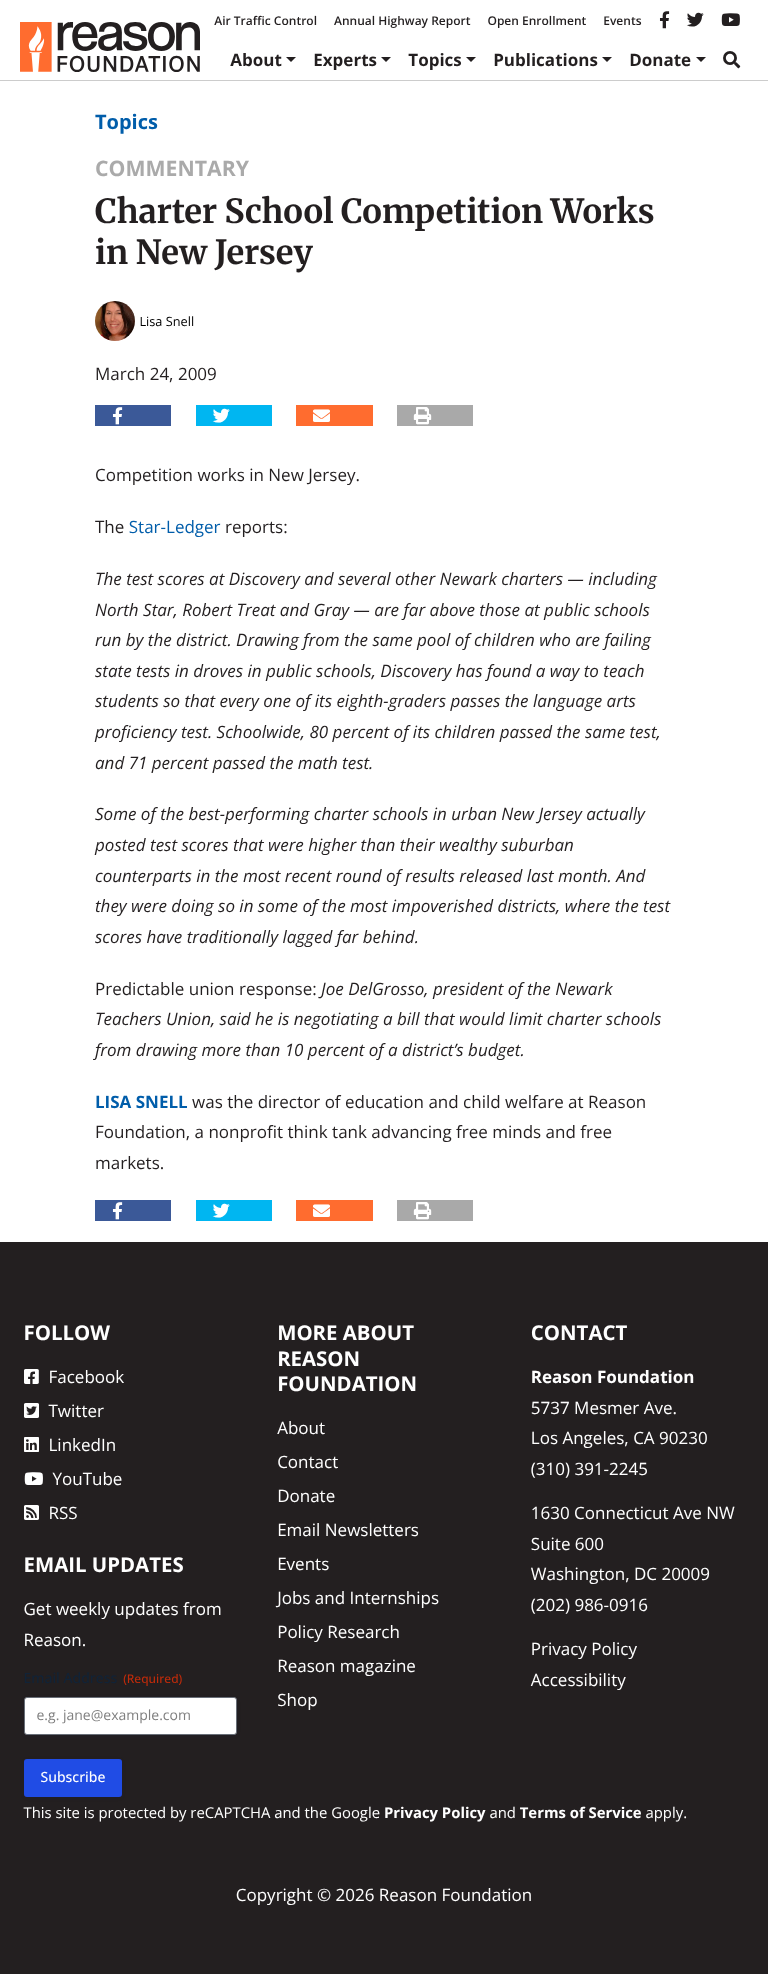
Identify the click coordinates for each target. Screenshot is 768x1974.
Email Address (103, 1678)
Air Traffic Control (265, 20)
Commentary (172, 168)
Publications (545, 59)
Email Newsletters (348, 1529)
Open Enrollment (536, 20)
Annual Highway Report (402, 20)
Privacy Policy (584, 1648)
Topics (435, 59)
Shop (297, 1699)
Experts (345, 59)
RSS (63, 1512)
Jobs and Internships (358, 1597)
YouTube (88, 1478)
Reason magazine (346, 1665)
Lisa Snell (141, 1101)
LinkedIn (83, 1444)
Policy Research (338, 1631)
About (256, 59)
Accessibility (578, 1679)
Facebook (87, 1376)
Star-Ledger (175, 526)
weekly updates (117, 1608)
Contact (307, 1461)
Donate (660, 59)
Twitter (76, 1410)
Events (622, 20)
